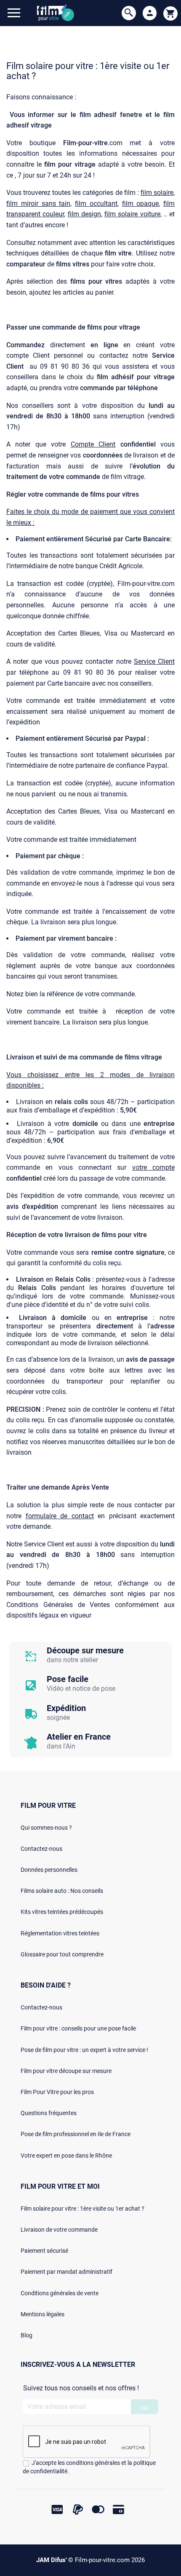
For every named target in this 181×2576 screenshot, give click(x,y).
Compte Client (93, 444)
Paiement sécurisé (44, 2251)
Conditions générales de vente (60, 2293)
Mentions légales (43, 2314)
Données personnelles (49, 1870)
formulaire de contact (60, 1516)
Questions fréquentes (49, 2113)
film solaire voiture (132, 214)
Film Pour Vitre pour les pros (57, 2092)
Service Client (154, 661)
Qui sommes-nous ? (46, 1828)
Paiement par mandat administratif (67, 2272)
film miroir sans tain (38, 204)
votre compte (153, 1167)
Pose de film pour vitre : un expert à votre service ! (84, 2050)
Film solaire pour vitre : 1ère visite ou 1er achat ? (83, 2209)
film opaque (141, 204)
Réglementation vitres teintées (60, 1933)
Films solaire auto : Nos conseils (62, 1891)
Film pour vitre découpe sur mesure (66, 2071)
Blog (27, 2335)
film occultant (96, 204)
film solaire (157, 193)
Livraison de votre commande (59, 2230)
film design (84, 214)
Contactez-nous (41, 1849)
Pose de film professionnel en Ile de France (76, 2134)
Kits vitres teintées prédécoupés (62, 1912)
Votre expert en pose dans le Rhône (66, 2156)
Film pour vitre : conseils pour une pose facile (78, 2028)
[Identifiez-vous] (150, 13)
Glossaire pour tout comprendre (62, 1954)
